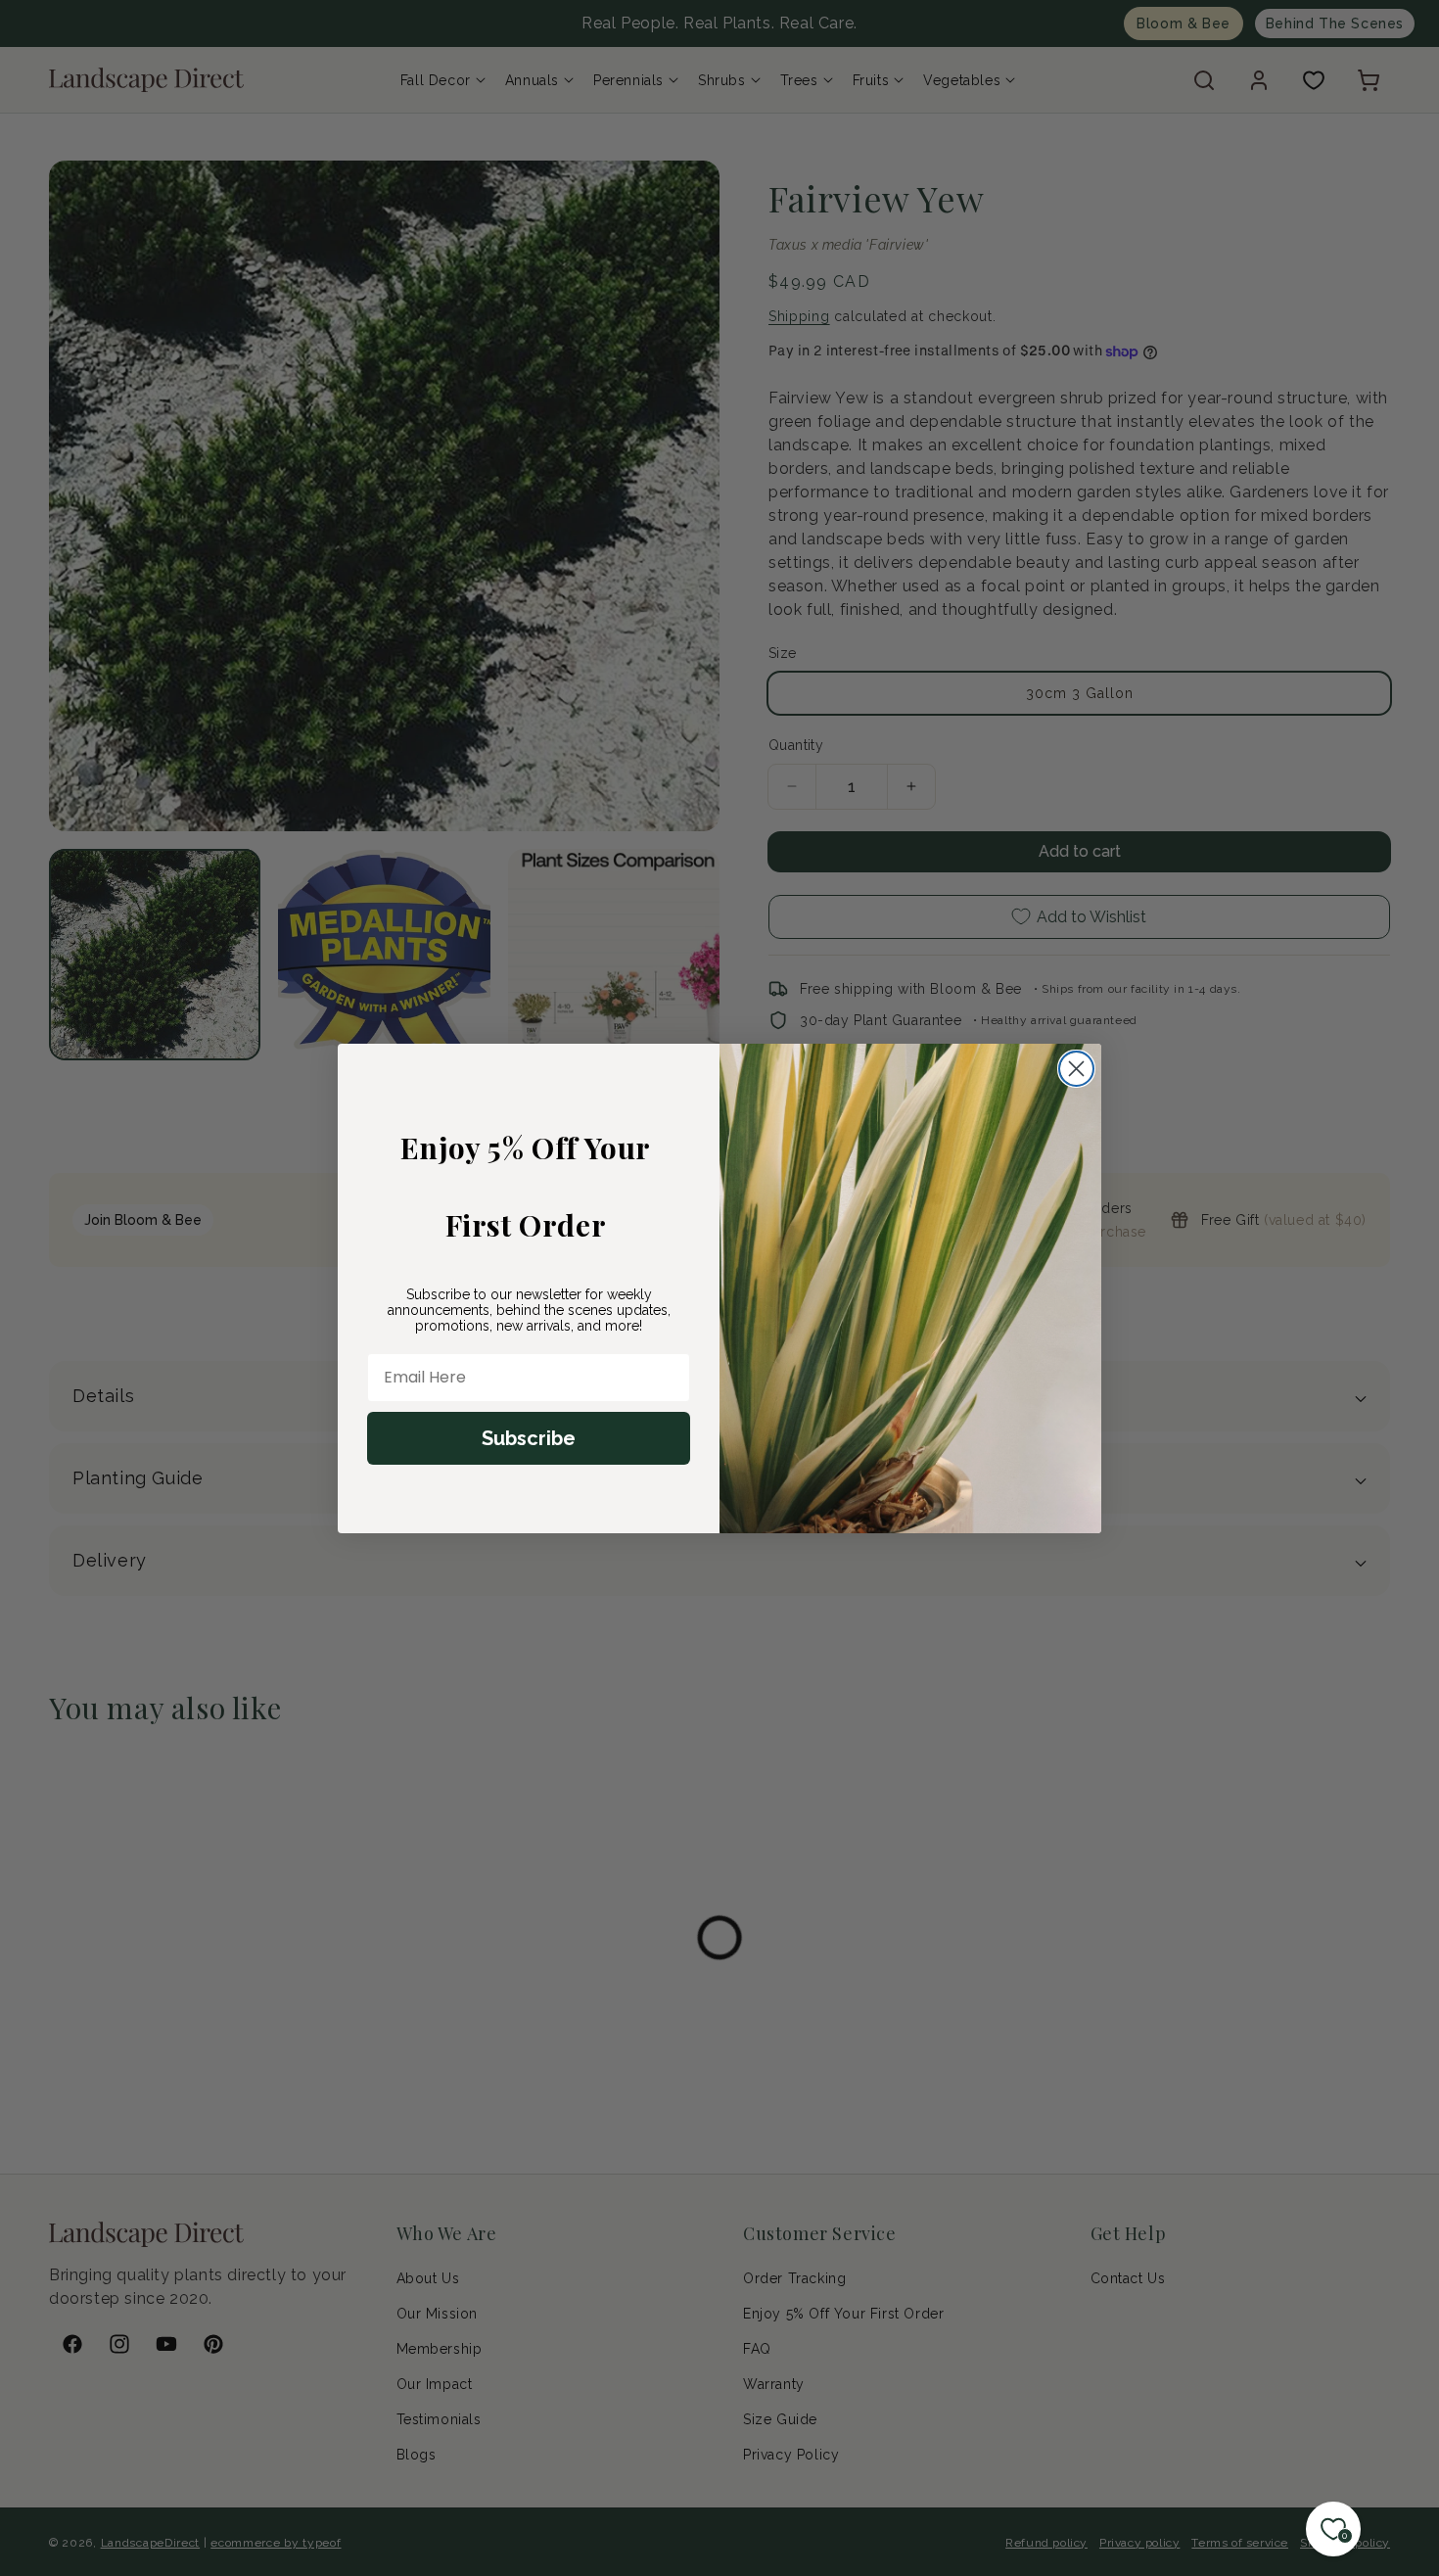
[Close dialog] (1076, 1069)
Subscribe (529, 1438)
